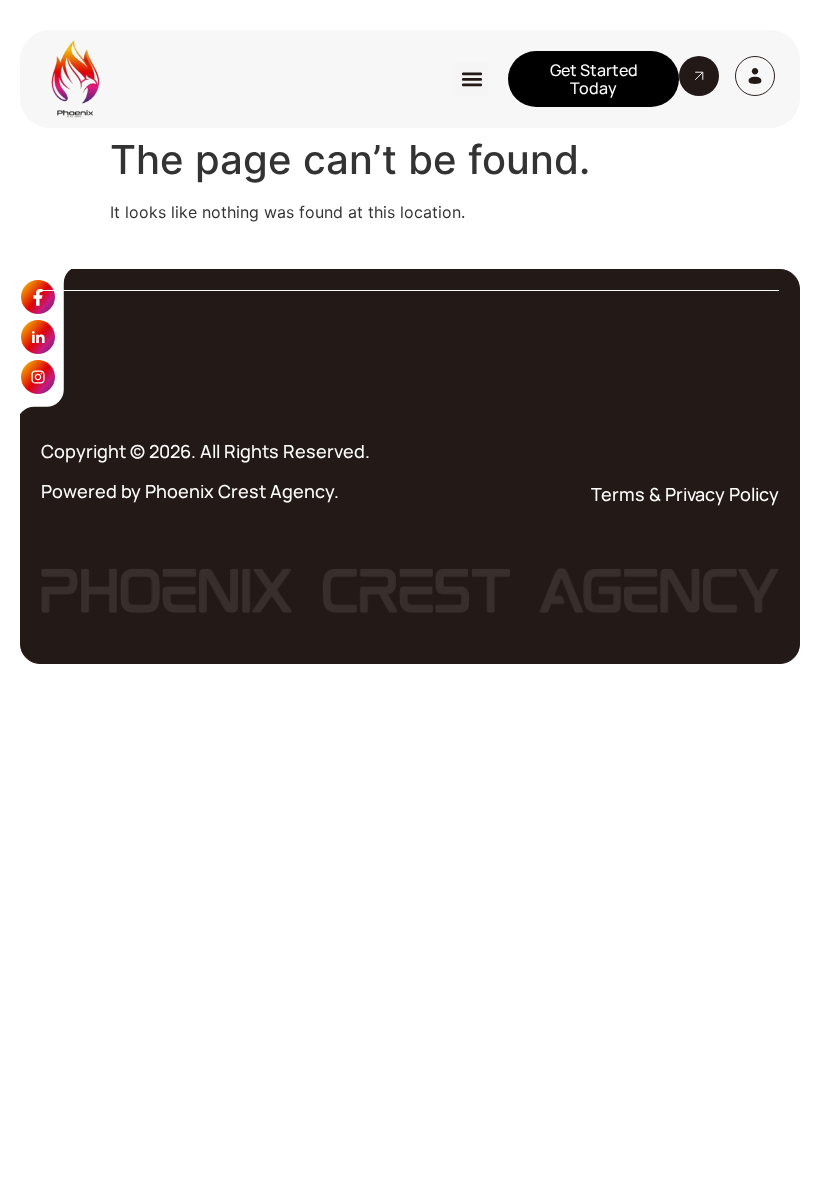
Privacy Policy (722, 494)
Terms (618, 494)
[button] (471, 79)
